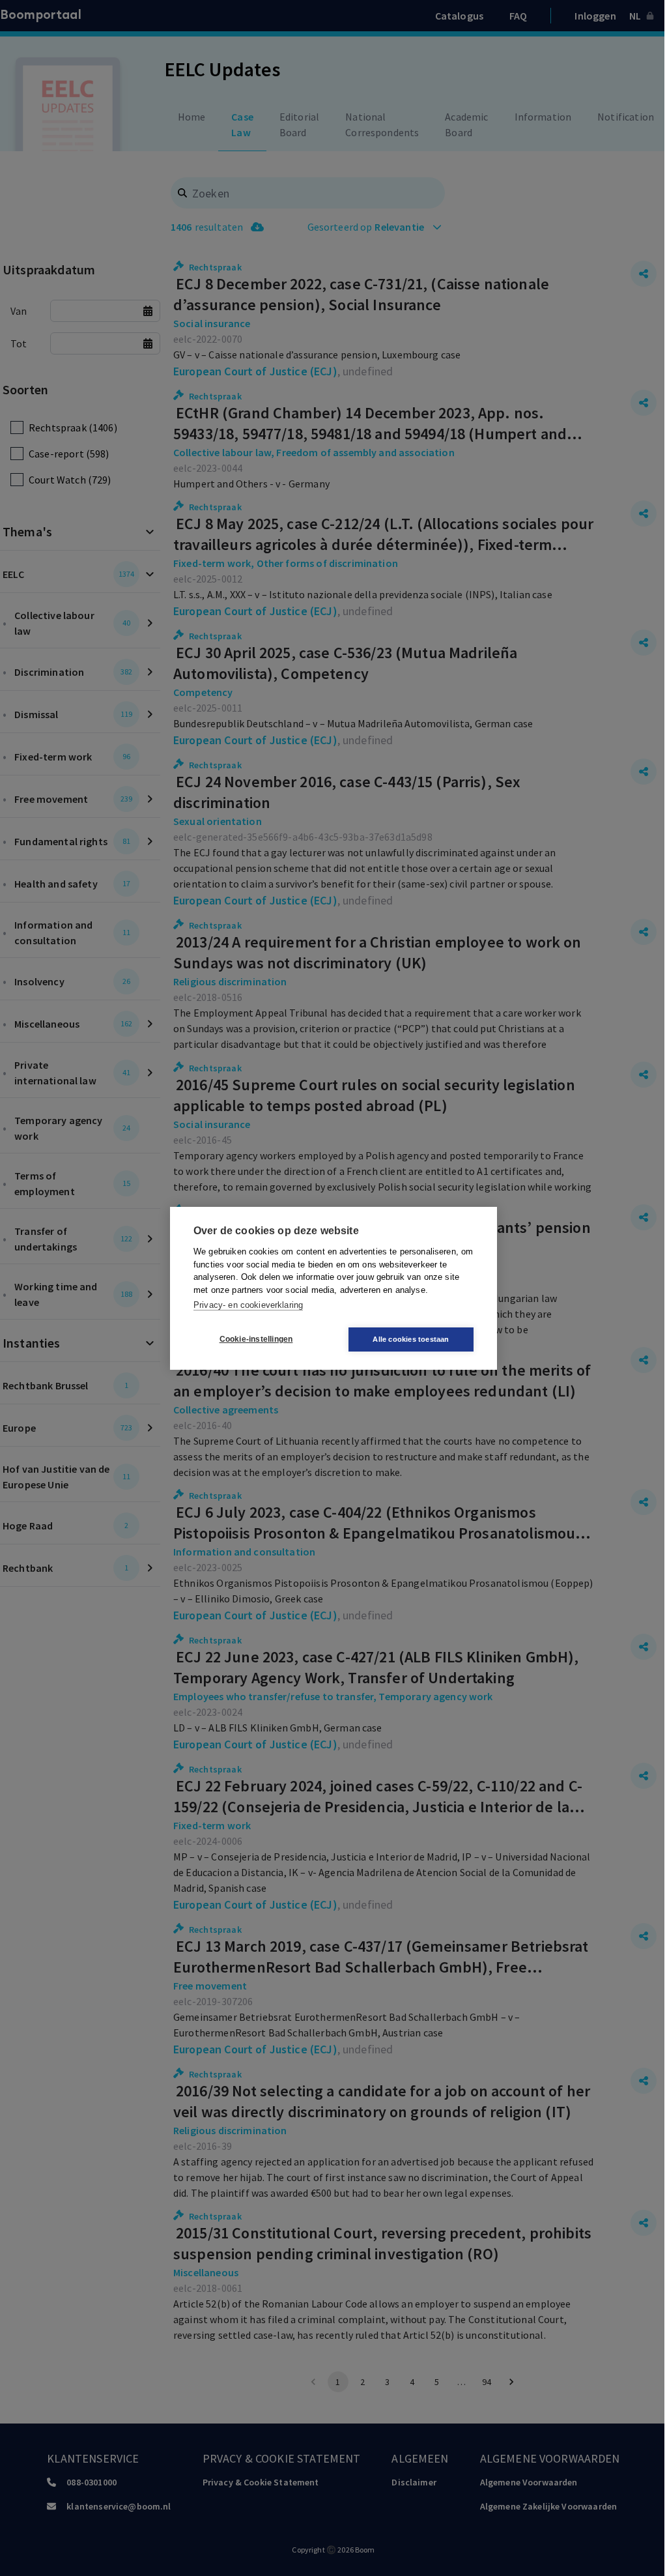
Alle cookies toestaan (411, 1339)
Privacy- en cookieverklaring (248, 1305)
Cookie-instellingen (256, 1339)
